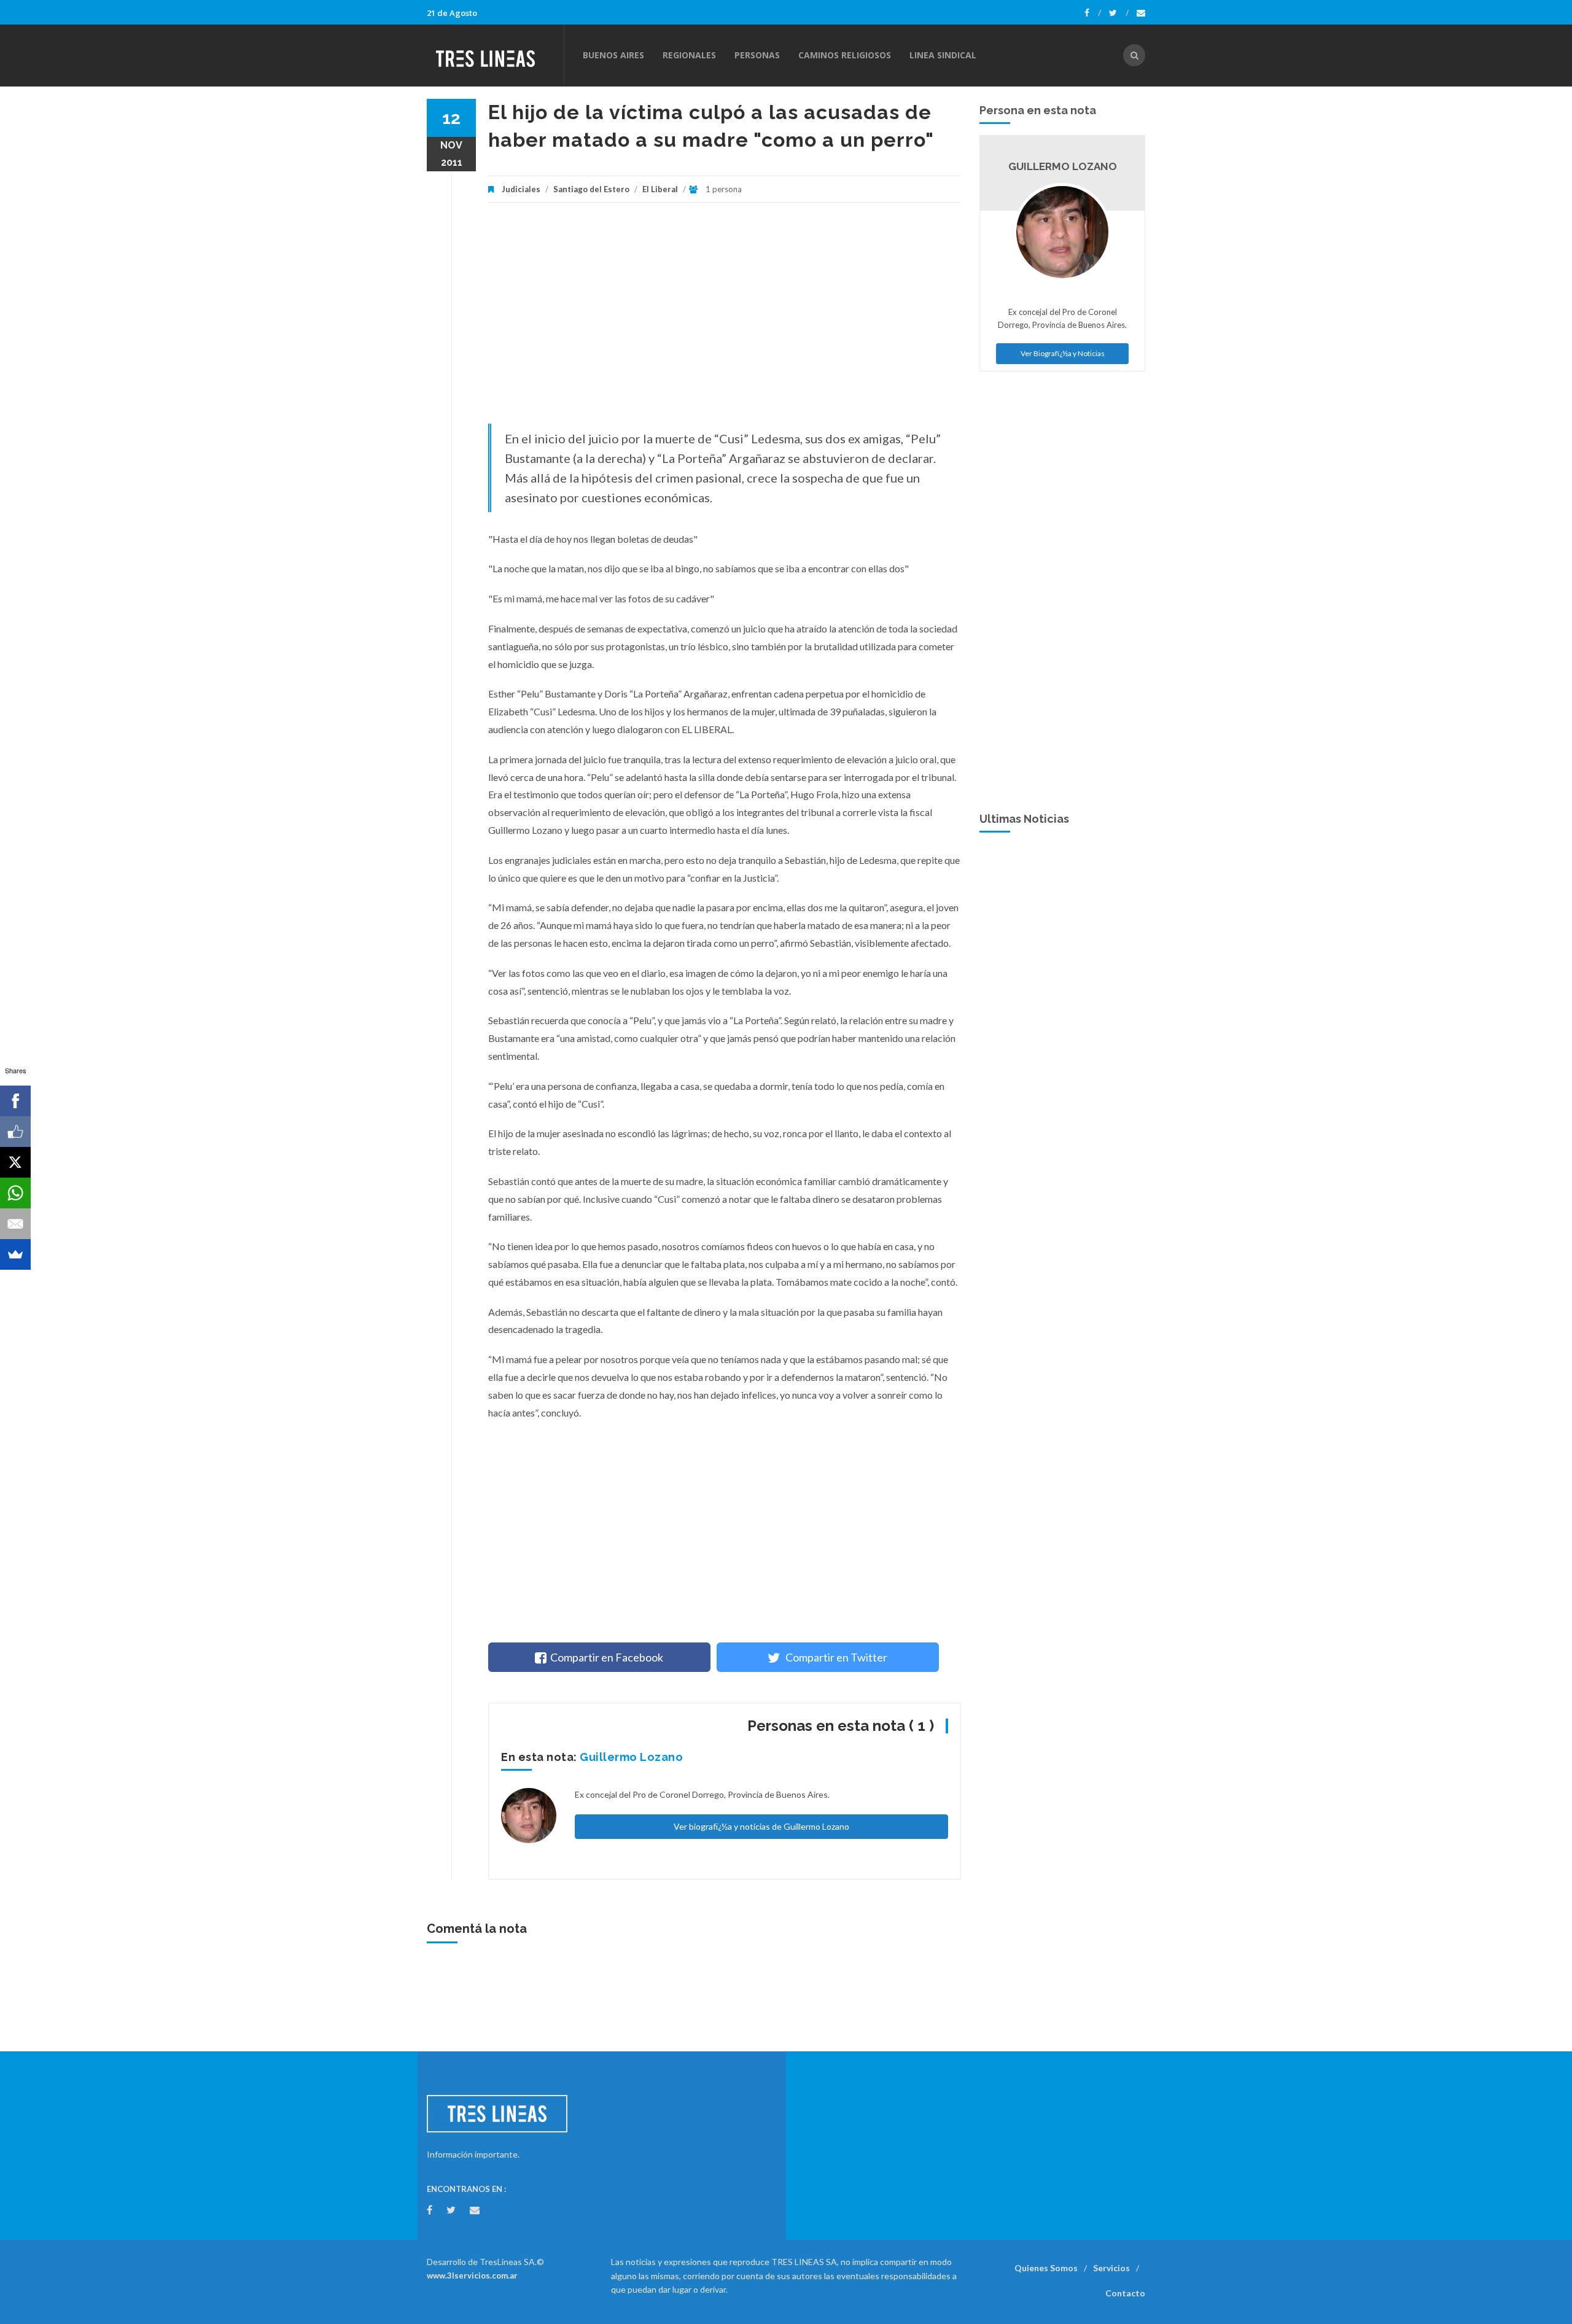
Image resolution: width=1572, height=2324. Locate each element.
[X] (15, 1162)
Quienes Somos (1046, 2268)
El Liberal (660, 189)
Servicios (1111, 2268)
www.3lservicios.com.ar (472, 2275)
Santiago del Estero (591, 189)
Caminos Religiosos (845, 55)
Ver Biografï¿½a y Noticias (1063, 353)
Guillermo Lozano (631, 1757)
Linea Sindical (943, 55)
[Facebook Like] (15, 1132)
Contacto (1125, 2293)
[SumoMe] (15, 1254)
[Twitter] (1119, 13)
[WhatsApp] (15, 1193)
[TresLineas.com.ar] (495, 55)
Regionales (689, 55)
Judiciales (521, 189)
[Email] (15, 1224)
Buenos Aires (613, 55)
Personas (757, 55)
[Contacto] (1141, 13)
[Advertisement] (725, 319)
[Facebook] (1093, 13)
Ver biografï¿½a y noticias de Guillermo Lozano (761, 1826)
